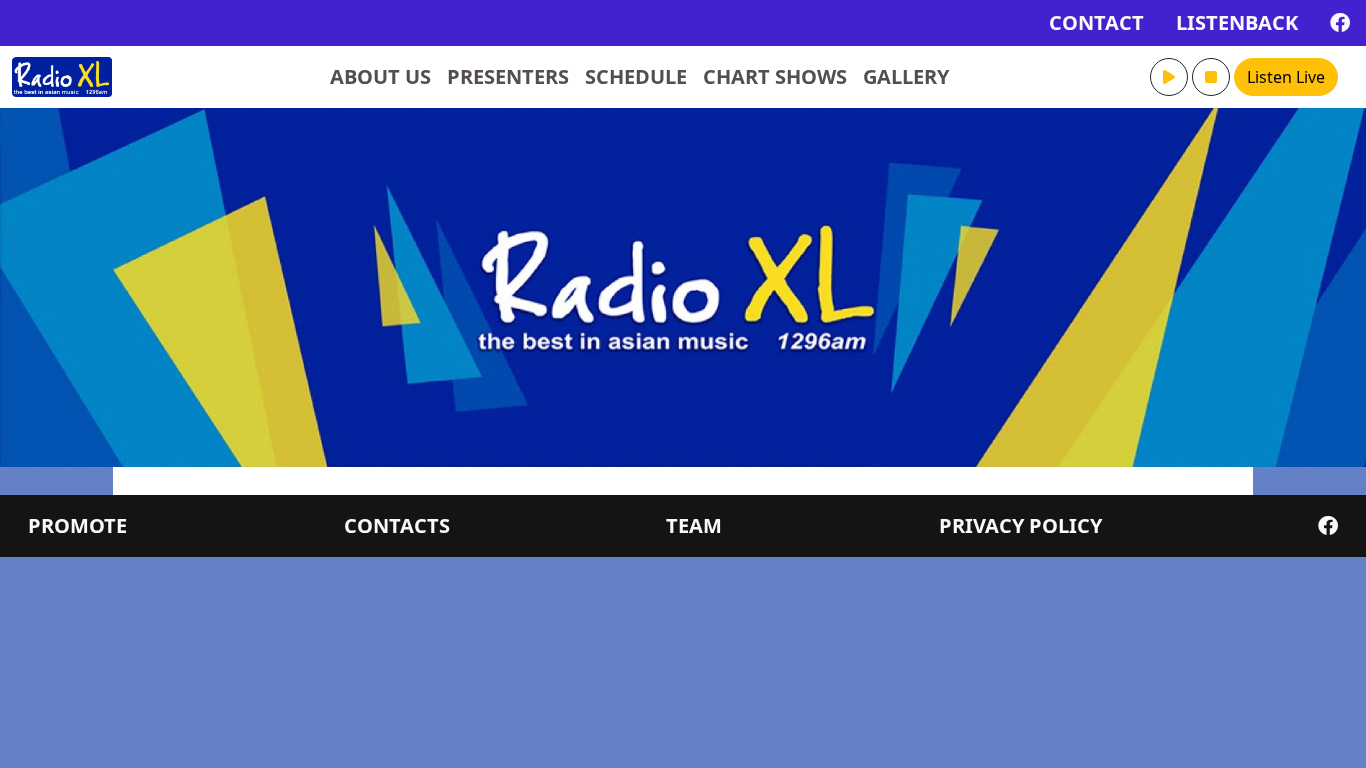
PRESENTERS (508, 76)
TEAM (694, 525)
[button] (1169, 77)
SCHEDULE (636, 76)
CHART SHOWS (775, 76)
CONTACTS (397, 525)
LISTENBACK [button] (1237, 22)
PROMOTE (77, 525)
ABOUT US (380, 76)
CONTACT (1096, 22)
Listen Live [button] (1286, 77)
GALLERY (906, 76)
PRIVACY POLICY (1020, 525)
